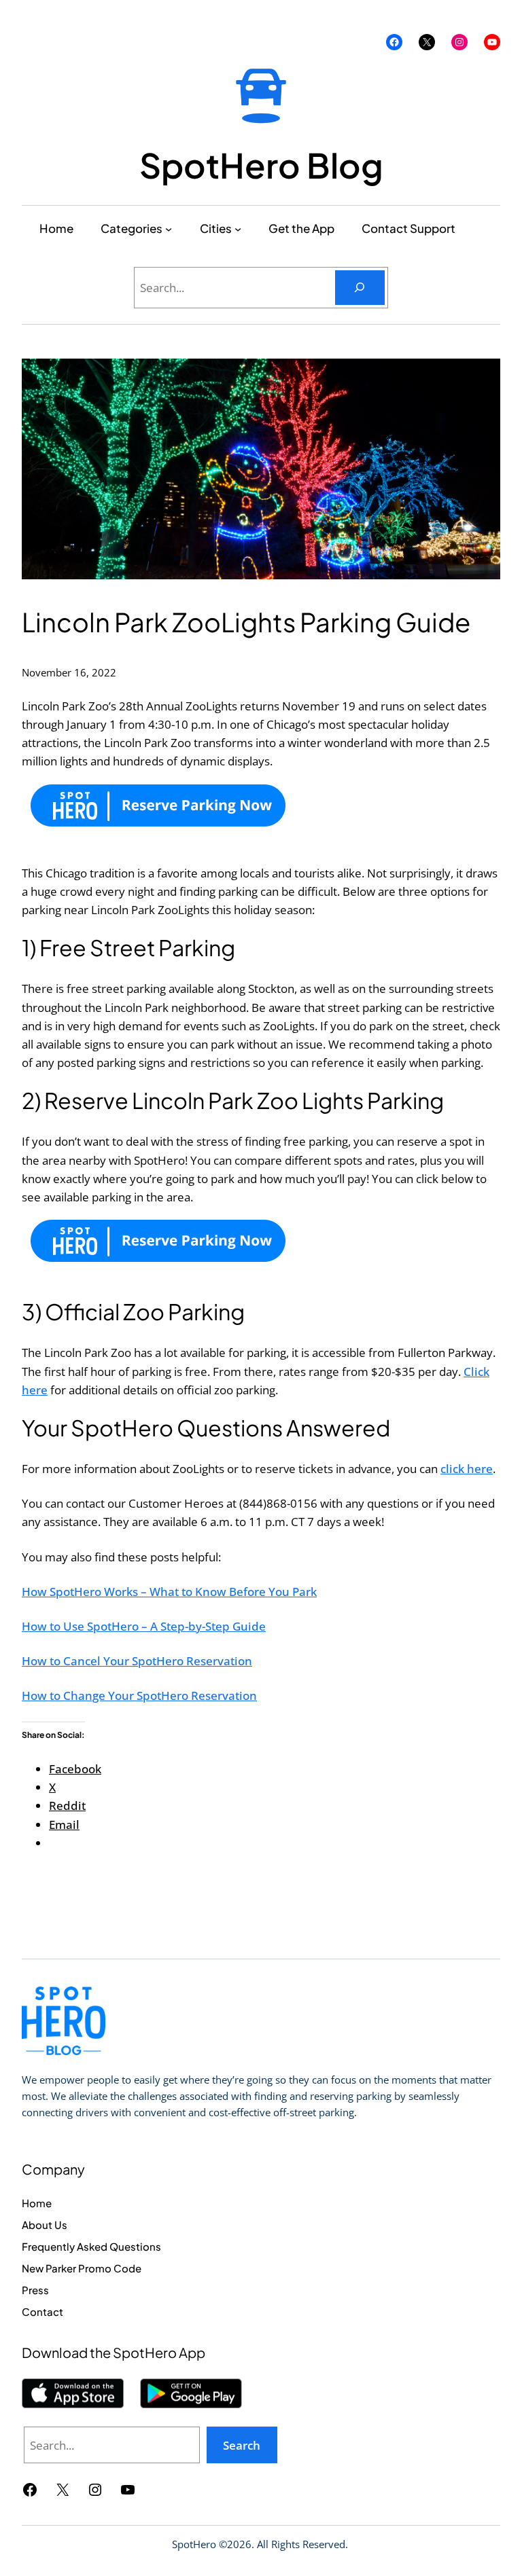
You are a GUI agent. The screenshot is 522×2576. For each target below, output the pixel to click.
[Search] (360, 288)
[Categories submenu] (169, 228)
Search (242, 2445)
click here (467, 1469)
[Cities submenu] (238, 228)
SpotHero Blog (261, 165)
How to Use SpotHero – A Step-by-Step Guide (144, 1626)
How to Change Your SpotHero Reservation (139, 1695)
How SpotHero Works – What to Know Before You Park (169, 1592)
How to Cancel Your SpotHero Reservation (137, 1661)
